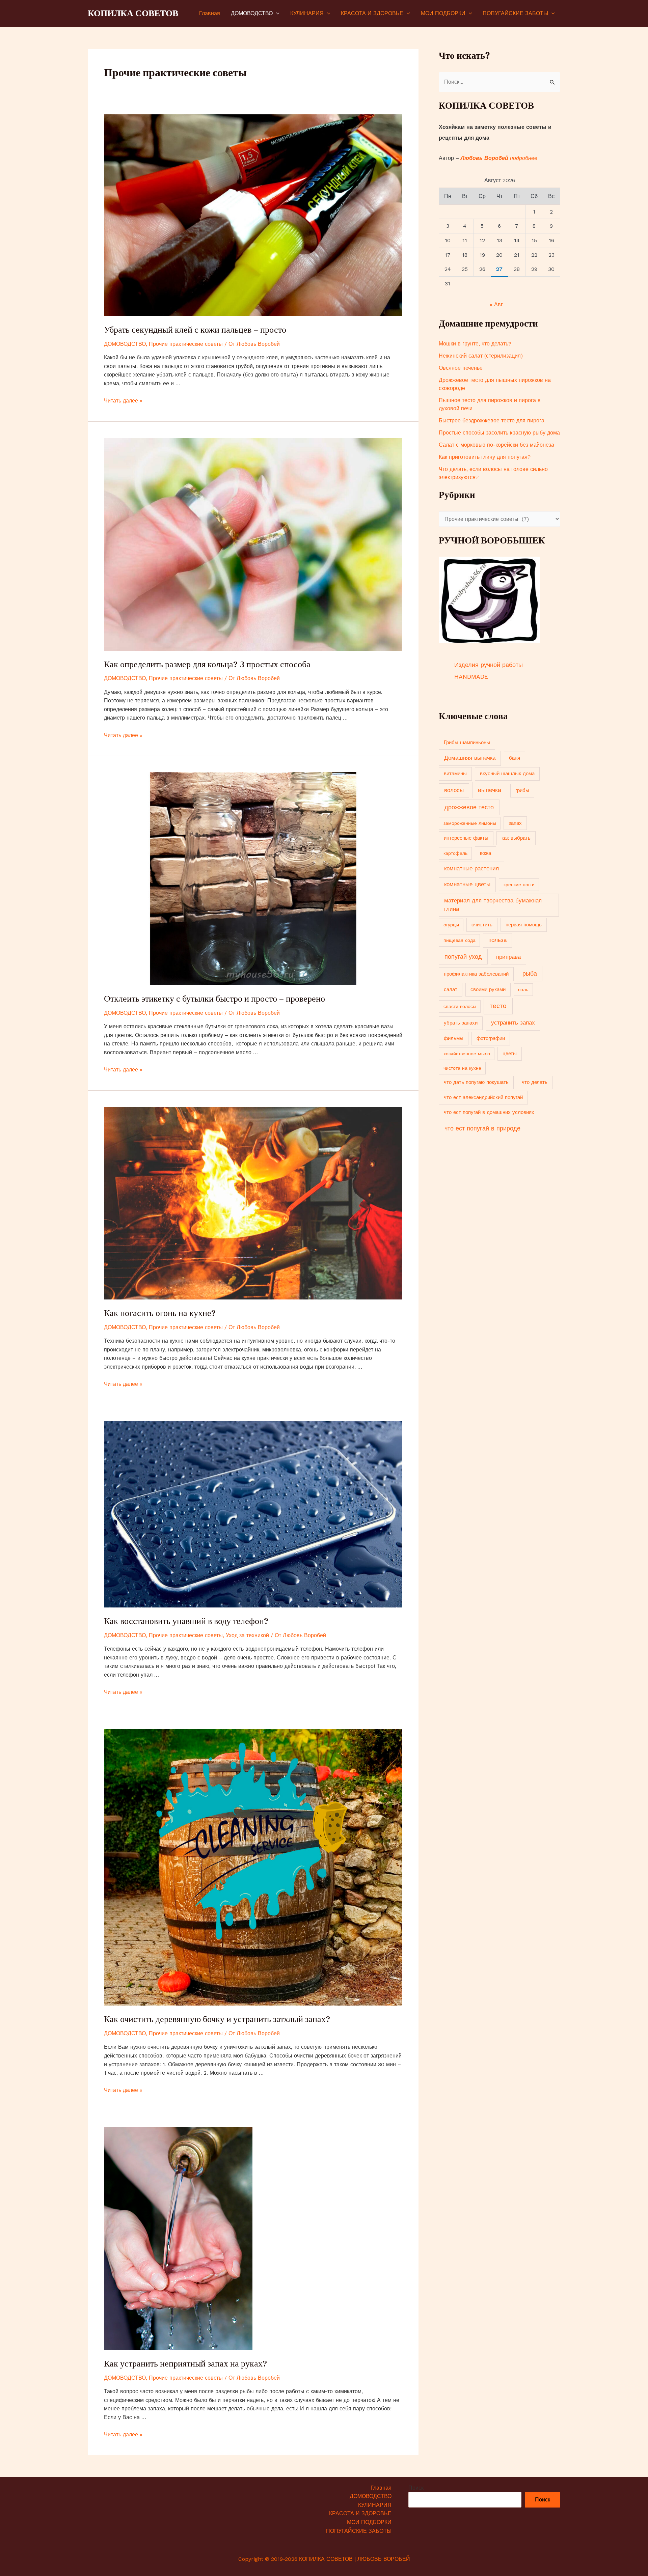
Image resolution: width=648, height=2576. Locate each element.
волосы (454, 790)
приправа (508, 957)
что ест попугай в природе (482, 1128)
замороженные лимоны (470, 823)
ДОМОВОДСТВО (252, 13)
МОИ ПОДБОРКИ (443, 13)
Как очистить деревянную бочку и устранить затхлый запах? (217, 2019)
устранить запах (513, 1023)
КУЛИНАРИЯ (307, 13)
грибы (522, 790)
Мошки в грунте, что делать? (475, 344)
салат (451, 989)
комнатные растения (471, 869)
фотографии (491, 1038)
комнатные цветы (467, 884)
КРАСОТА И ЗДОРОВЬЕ (372, 13)
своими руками (488, 989)
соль (523, 989)
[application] (276, 13)
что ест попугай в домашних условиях (489, 1112)
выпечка (490, 790)
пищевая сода (460, 940)
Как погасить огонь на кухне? (160, 1313)
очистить (482, 925)
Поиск (416, 2488)
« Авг (496, 304)
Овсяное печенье (461, 368)
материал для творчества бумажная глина (493, 905)
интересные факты (466, 838)
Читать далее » (123, 401)
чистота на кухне (462, 1068)
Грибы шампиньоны (467, 743)
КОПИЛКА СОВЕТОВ (133, 13)
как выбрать (516, 838)
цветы (510, 1054)
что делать (535, 1082)
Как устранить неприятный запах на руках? (185, 2363)
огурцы (451, 925)
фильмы (454, 1038)
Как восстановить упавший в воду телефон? (186, 1621)
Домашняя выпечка (470, 758)
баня (515, 758)
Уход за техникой (247, 1635)
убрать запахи (461, 1023)
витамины (455, 774)
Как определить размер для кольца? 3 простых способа (207, 664)
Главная (210, 13)
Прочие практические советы (186, 344)
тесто (498, 1006)
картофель (455, 853)
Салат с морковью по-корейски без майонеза (496, 445)
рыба (530, 974)
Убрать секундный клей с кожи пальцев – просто (195, 330)
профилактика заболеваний (476, 974)
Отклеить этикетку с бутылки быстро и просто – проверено (214, 999)
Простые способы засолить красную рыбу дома (499, 433)
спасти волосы (460, 1006)
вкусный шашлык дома (507, 774)
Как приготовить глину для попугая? (485, 457)
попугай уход (463, 957)
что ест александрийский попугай (483, 1097)
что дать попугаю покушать (476, 1082)
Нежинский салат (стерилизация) (481, 356)
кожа (485, 853)
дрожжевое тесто (469, 807)
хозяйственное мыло (467, 1054)
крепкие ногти (519, 885)
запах (515, 823)
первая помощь (524, 925)
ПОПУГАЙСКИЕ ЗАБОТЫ (515, 13)
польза (497, 940)
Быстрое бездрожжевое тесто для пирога (492, 421)
